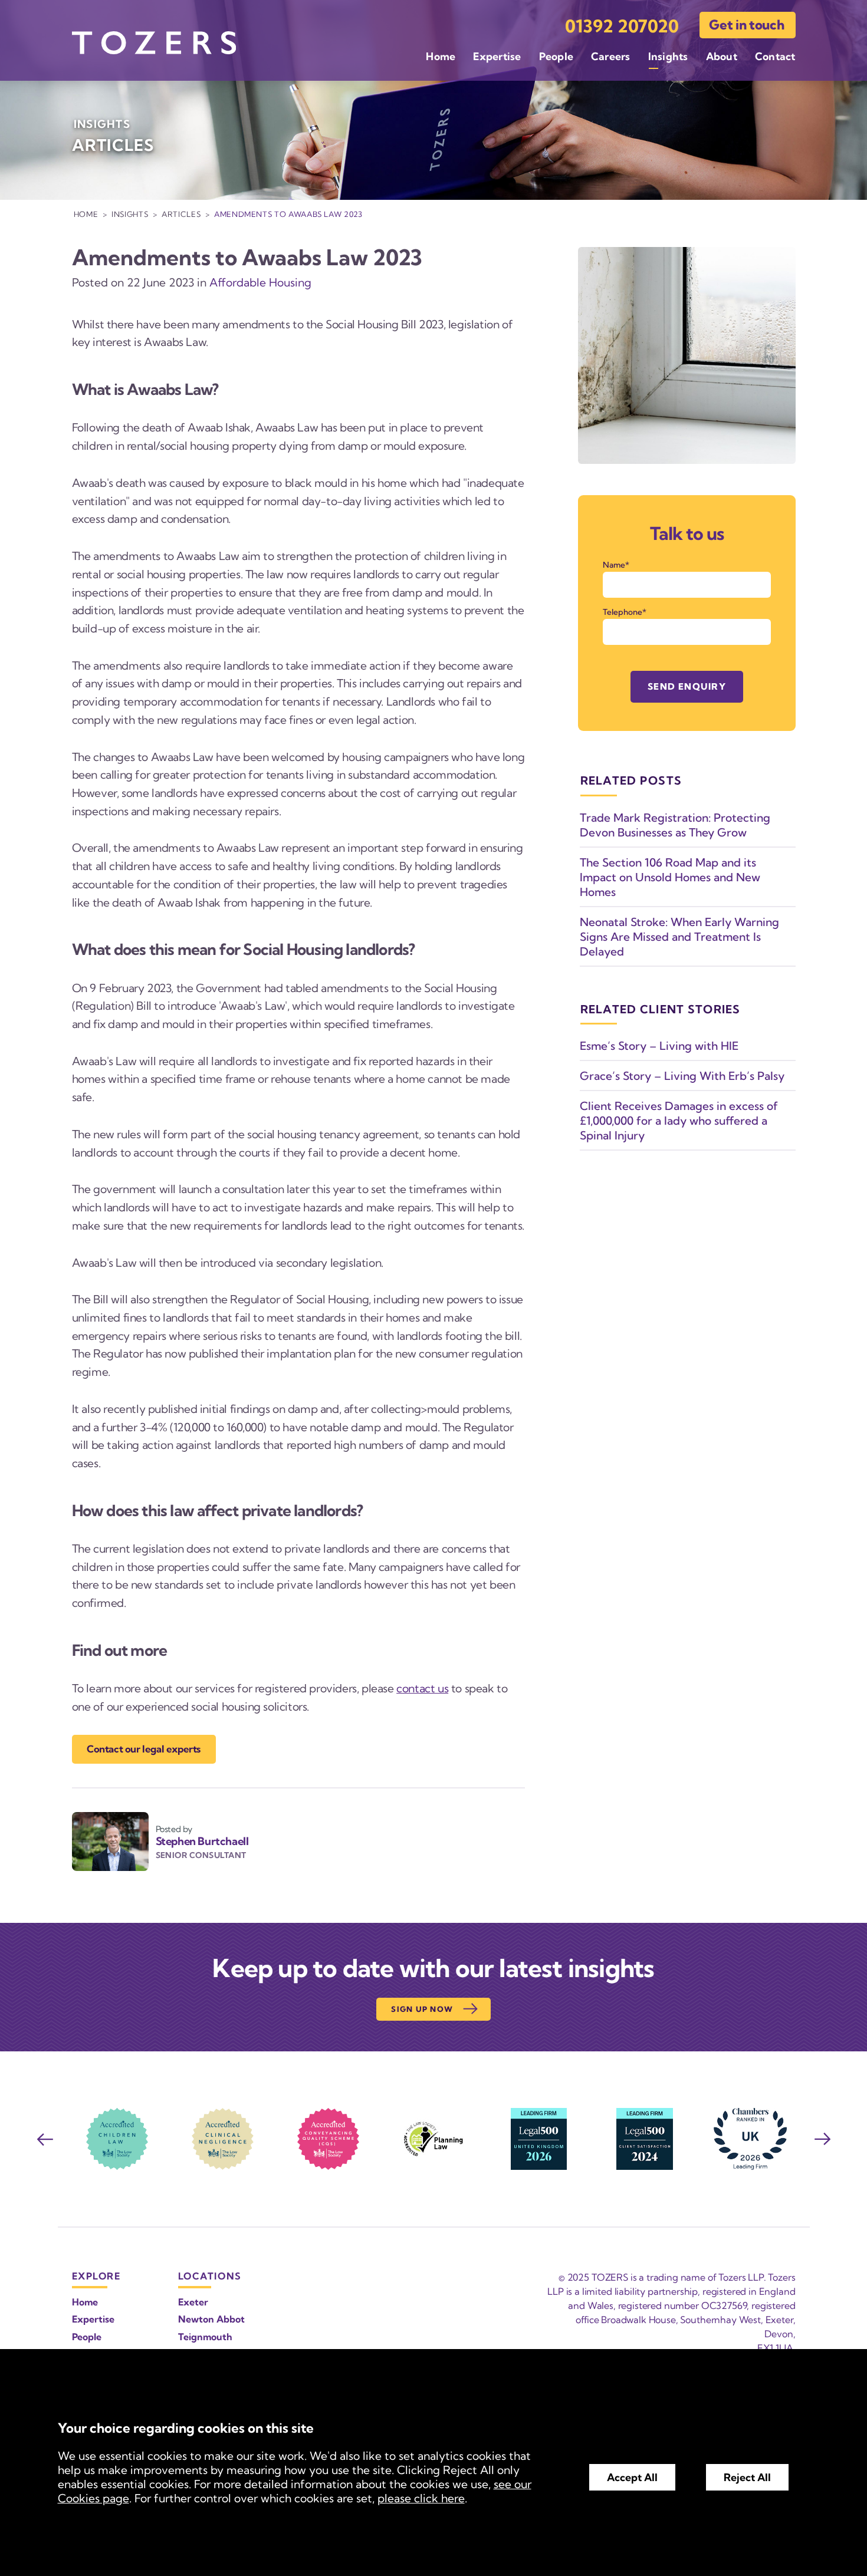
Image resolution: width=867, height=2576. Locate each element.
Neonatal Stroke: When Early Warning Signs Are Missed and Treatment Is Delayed (679, 937)
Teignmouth (205, 2337)
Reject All (747, 2477)
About (722, 56)
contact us (422, 1688)
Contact (775, 56)
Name (614, 565)
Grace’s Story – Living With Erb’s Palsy (682, 1076)
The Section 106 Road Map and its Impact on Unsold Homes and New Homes (670, 877)
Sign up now (422, 2009)
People (556, 56)
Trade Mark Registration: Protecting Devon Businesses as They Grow (675, 825)
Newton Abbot (211, 2319)
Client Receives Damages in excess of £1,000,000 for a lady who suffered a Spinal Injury (679, 1121)
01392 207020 (622, 26)
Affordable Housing (260, 282)
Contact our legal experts (144, 1749)
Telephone (623, 612)
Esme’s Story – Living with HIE (659, 1046)
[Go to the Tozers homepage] (154, 43)
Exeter (193, 2302)
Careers (611, 56)
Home (441, 56)
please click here (421, 2498)
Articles (181, 214)
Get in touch (746, 25)
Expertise (497, 56)
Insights (668, 56)
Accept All (632, 2477)
